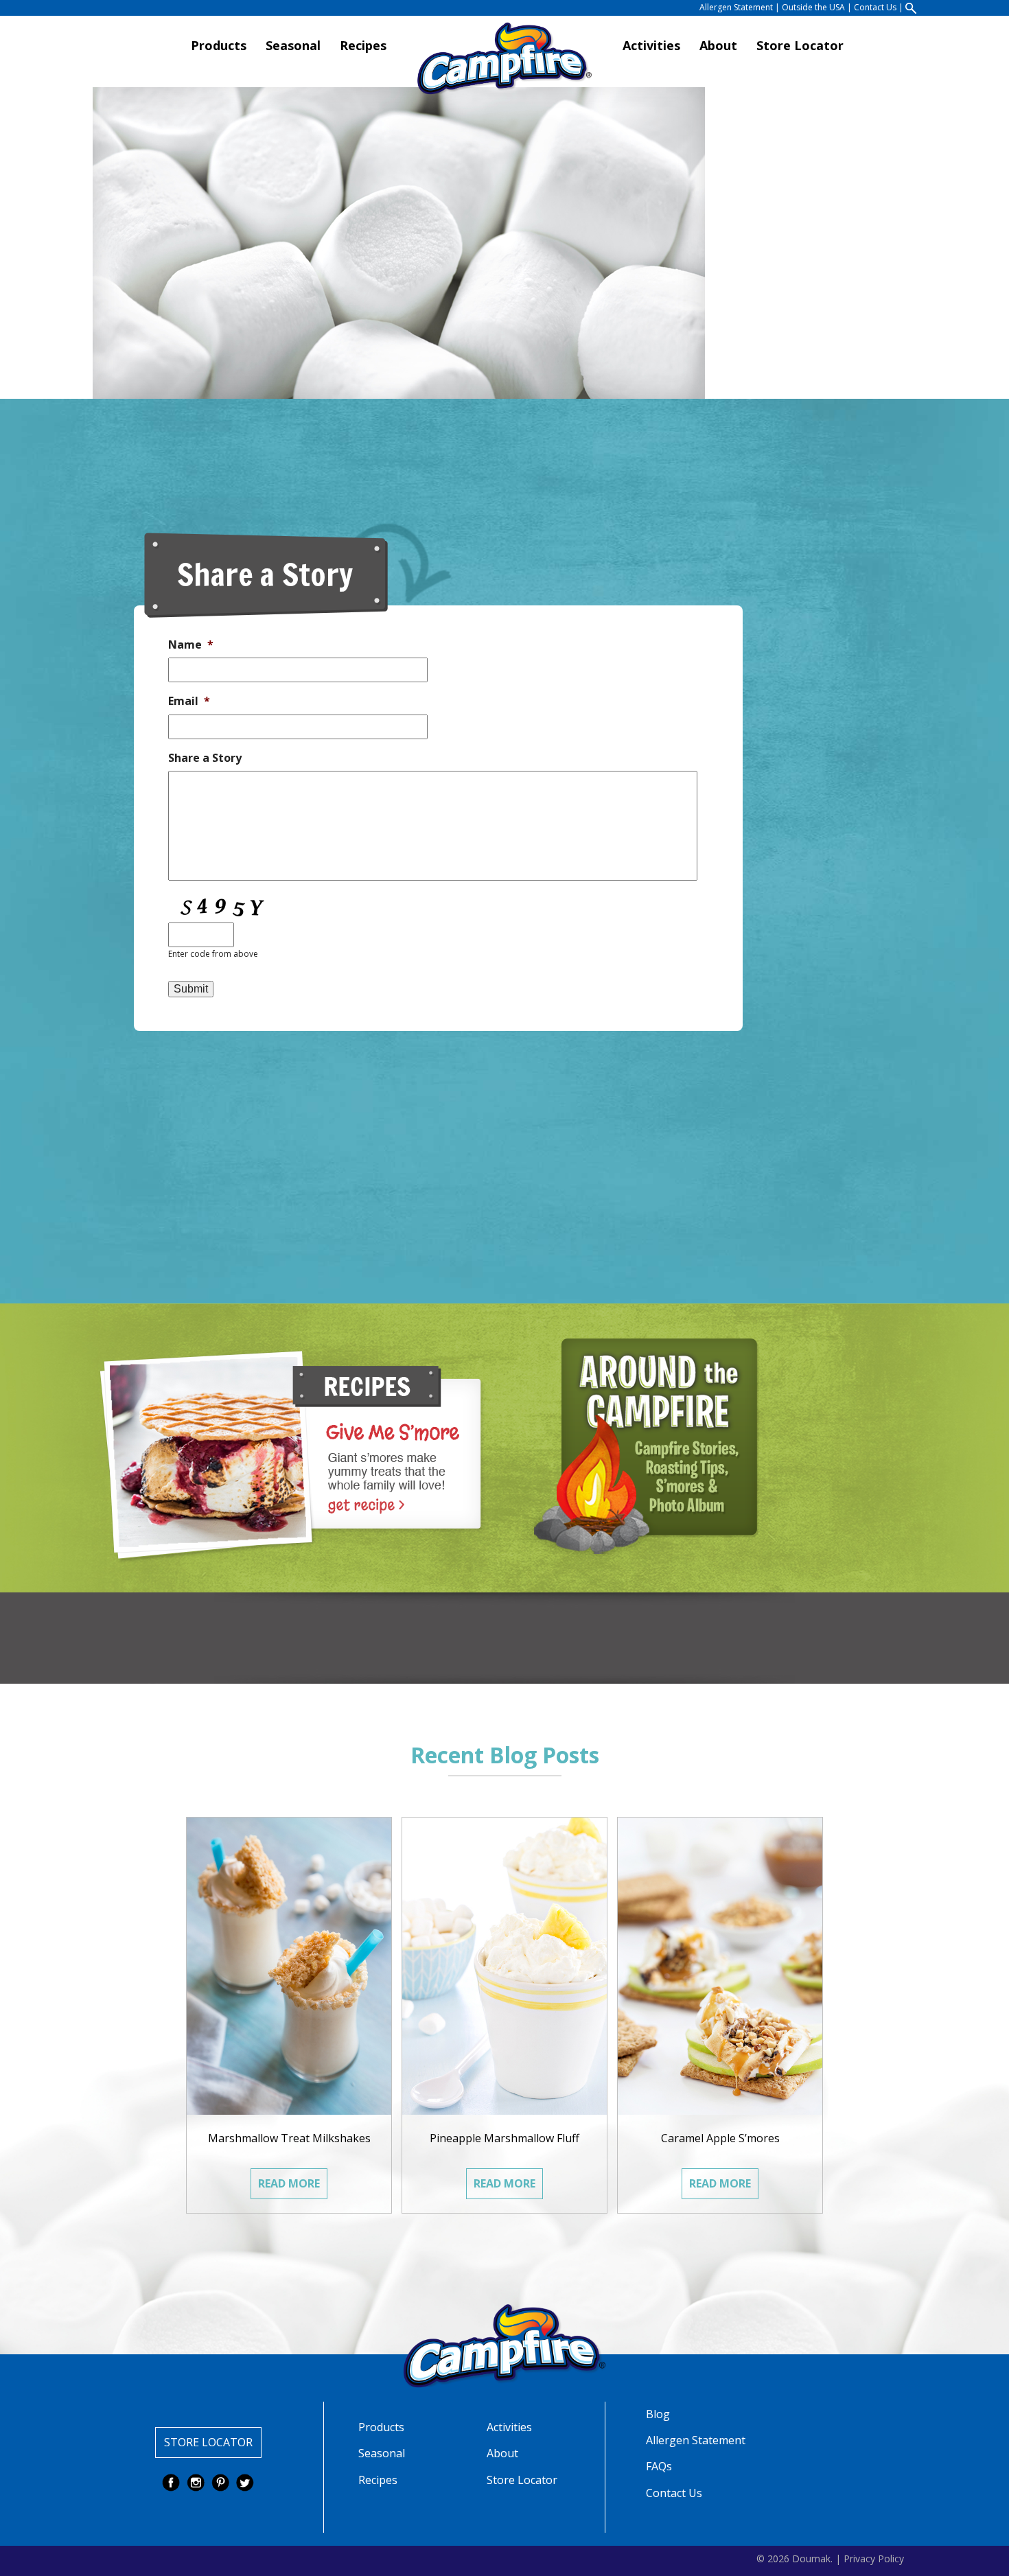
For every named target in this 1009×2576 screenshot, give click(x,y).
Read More (289, 2183)
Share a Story (205, 758)
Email (189, 701)
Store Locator (800, 46)
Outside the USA (813, 8)
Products (219, 46)
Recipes (363, 46)
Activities (651, 46)
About (718, 46)
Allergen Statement (736, 8)
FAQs (659, 2466)
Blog (658, 2414)
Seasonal (293, 46)
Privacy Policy (874, 2558)
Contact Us (875, 8)
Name (191, 645)
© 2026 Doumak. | (799, 2558)
